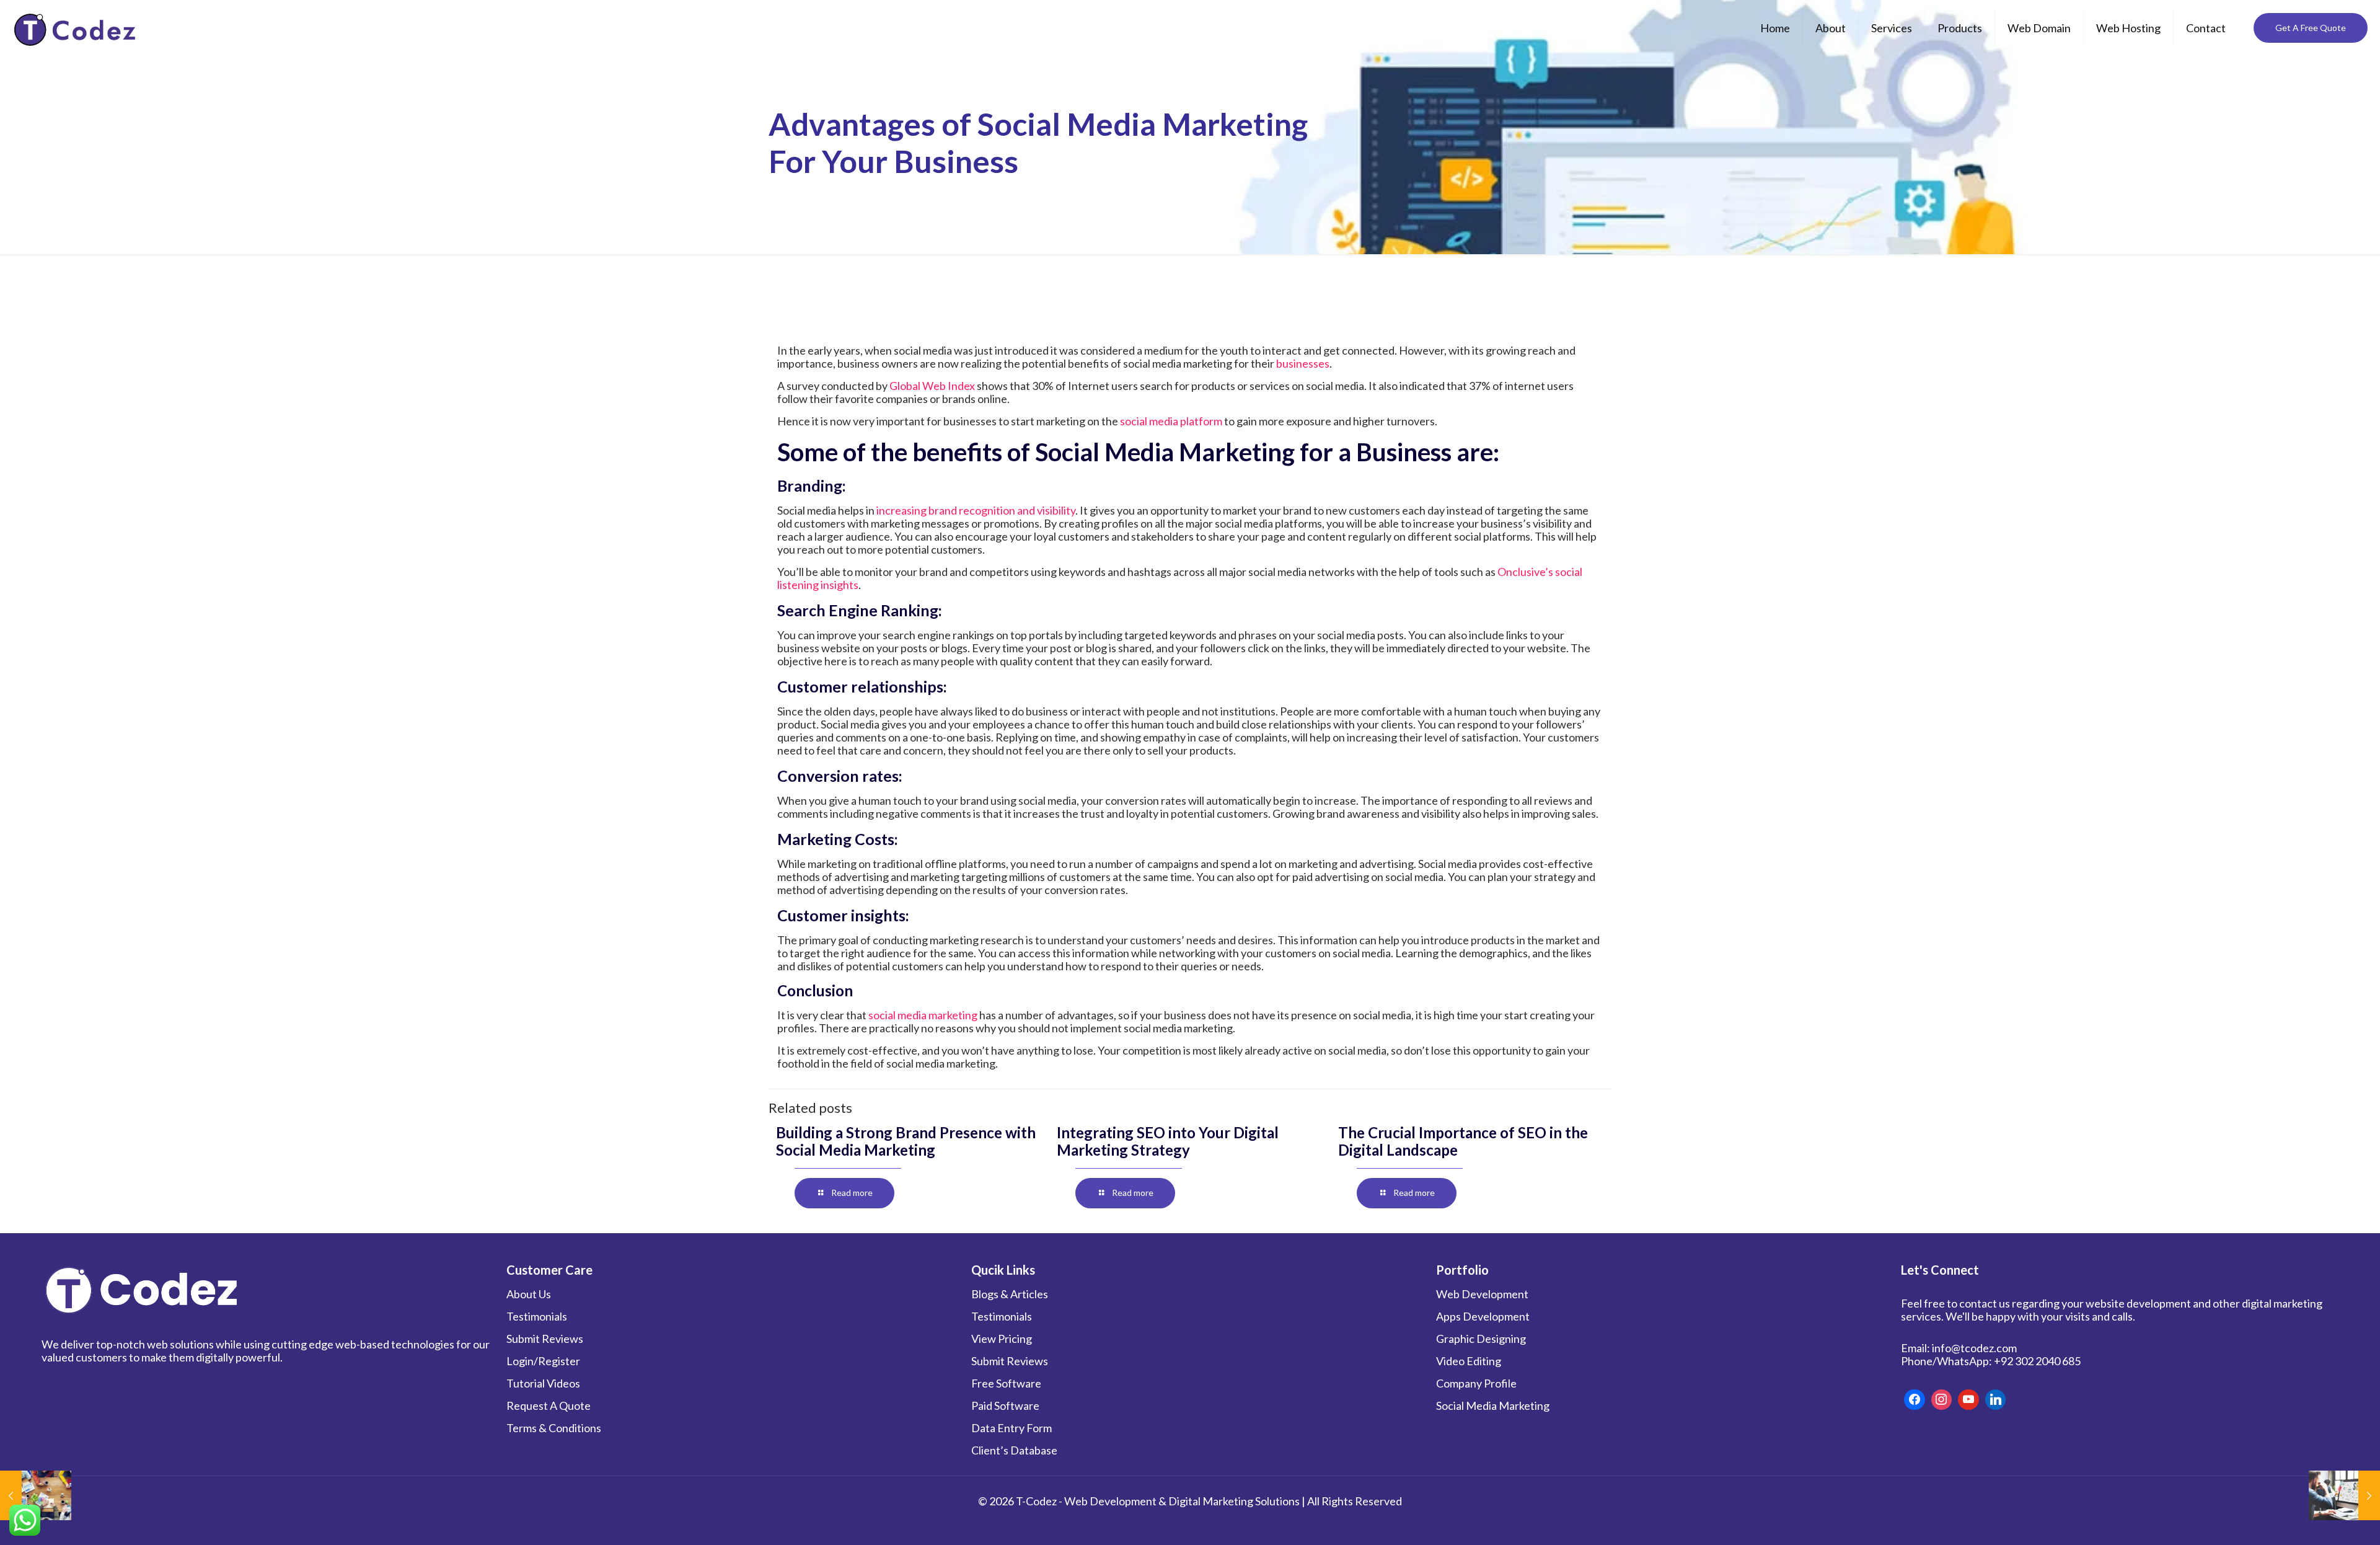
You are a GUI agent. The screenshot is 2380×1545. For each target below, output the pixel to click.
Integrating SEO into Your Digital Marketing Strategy (1168, 1141)
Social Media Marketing (1493, 1406)
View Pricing (1002, 1339)
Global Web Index (932, 386)
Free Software (1006, 1383)
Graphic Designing (1481, 1339)
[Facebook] (1915, 1400)
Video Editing (1469, 1361)
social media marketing (924, 1015)
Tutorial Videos (543, 1383)
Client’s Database (1014, 1450)
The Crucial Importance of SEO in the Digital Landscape (1463, 1141)
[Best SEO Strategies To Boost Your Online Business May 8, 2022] (2344, 1495)
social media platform (1171, 421)
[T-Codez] (77, 28)
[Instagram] (1942, 1400)
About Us (529, 1294)
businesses (1303, 363)
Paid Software (1005, 1406)
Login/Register (543, 1361)
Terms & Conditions (554, 1428)
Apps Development (1483, 1316)
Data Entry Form (1011, 1428)
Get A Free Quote (2311, 28)
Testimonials (537, 1316)
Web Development (1482, 1294)
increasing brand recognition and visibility (976, 510)
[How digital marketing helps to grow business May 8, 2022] (36, 1495)
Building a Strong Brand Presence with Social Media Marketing (906, 1141)
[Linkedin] (1996, 1400)
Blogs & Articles (1010, 1294)
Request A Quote (549, 1406)
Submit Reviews (545, 1339)
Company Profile (1476, 1383)
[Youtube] (1968, 1400)
